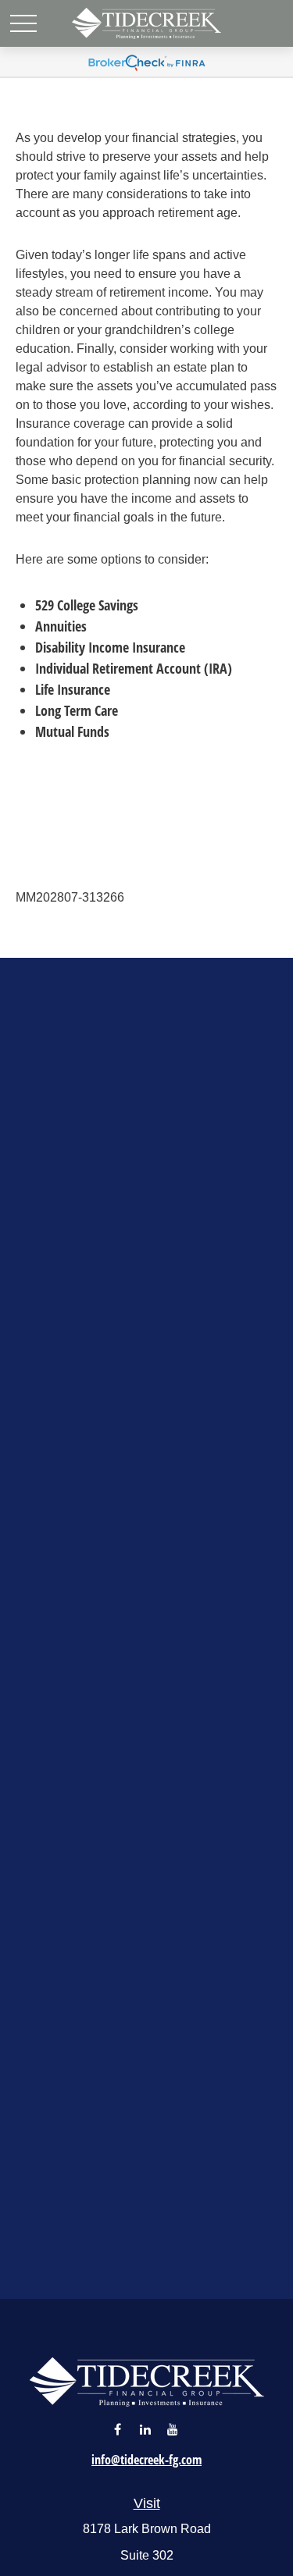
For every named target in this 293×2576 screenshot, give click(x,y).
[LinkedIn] (145, 2429)
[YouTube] (172, 2429)
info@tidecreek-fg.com (146, 2460)
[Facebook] (118, 2429)
